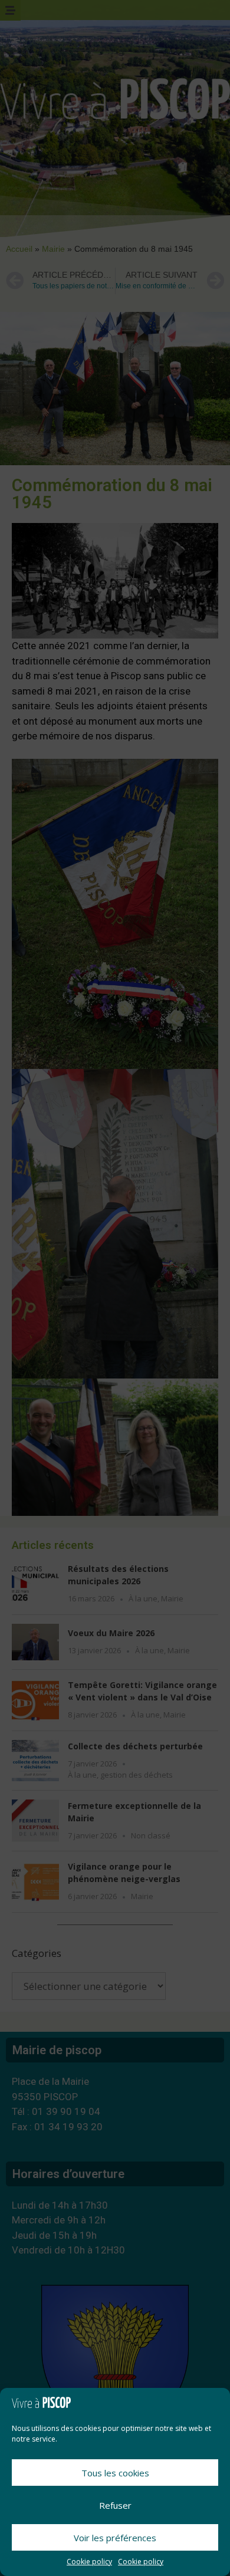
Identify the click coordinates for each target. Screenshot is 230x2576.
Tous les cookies (115, 2473)
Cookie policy (89, 2562)
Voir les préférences (115, 2538)
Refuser (115, 2505)
